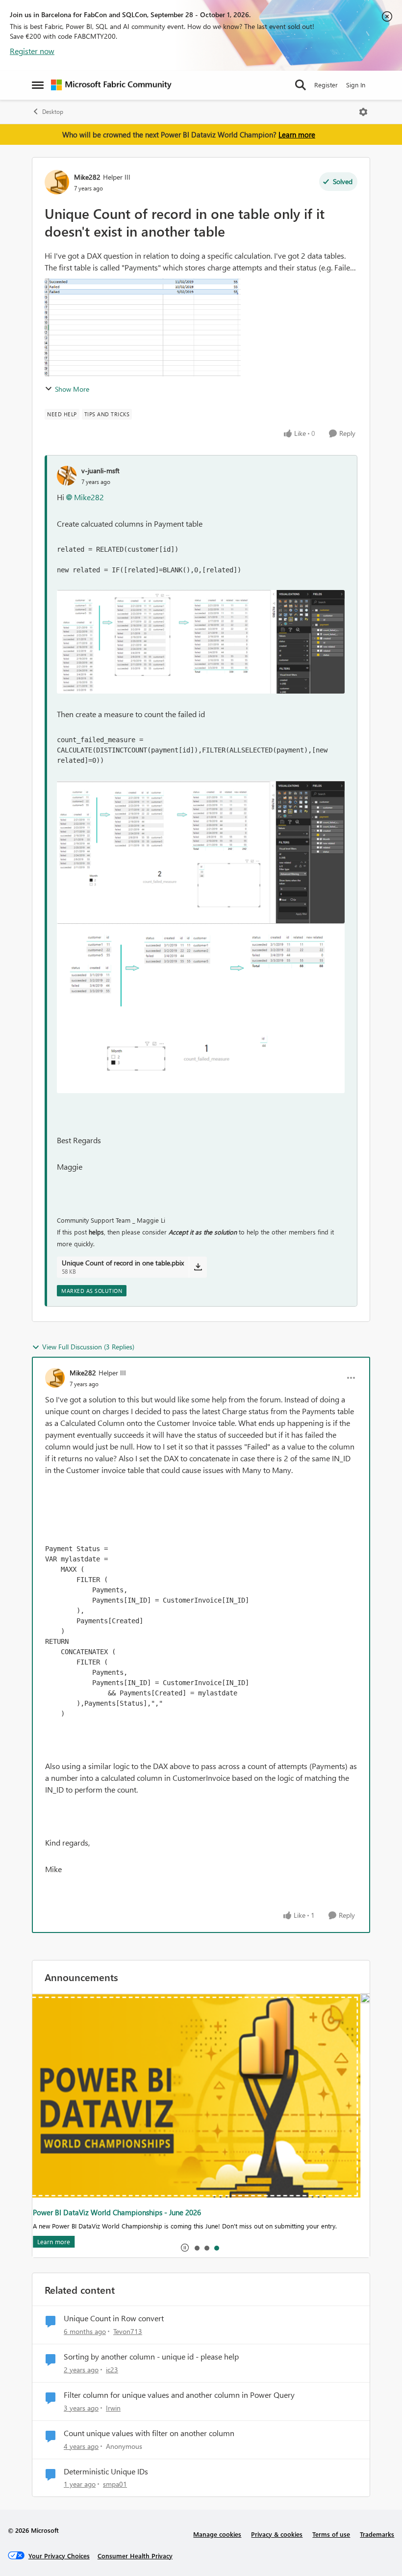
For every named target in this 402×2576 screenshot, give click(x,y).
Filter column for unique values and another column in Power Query (179, 2395)
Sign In (356, 85)
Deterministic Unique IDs (106, 2471)
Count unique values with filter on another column (149, 2433)
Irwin (113, 2408)
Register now (32, 51)
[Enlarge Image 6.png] (201, 852)
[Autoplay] (185, 2248)
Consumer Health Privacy (135, 2556)
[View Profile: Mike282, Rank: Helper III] (57, 182)
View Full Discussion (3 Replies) (88, 1347)
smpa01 (115, 2484)
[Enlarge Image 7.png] (201, 1008)
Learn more (297, 134)
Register (326, 85)
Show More (72, 389)
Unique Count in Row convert (114, 2318)
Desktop (53, 112)
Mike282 (87, 177)
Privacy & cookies (277, 2534)
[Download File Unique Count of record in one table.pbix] (198, 1267)
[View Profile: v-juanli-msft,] (67, 476)
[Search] (301, 85)
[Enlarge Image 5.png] (201, 642)
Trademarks (377, 2534)
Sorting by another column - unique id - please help (151, 2357)
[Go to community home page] (111, 85)
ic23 (112, 2370)
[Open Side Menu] (38, 85)
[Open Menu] (363, 112)
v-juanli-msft (100, 470)
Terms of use (331, 2534)
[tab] (197, 2248)
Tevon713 (128, 2331)
